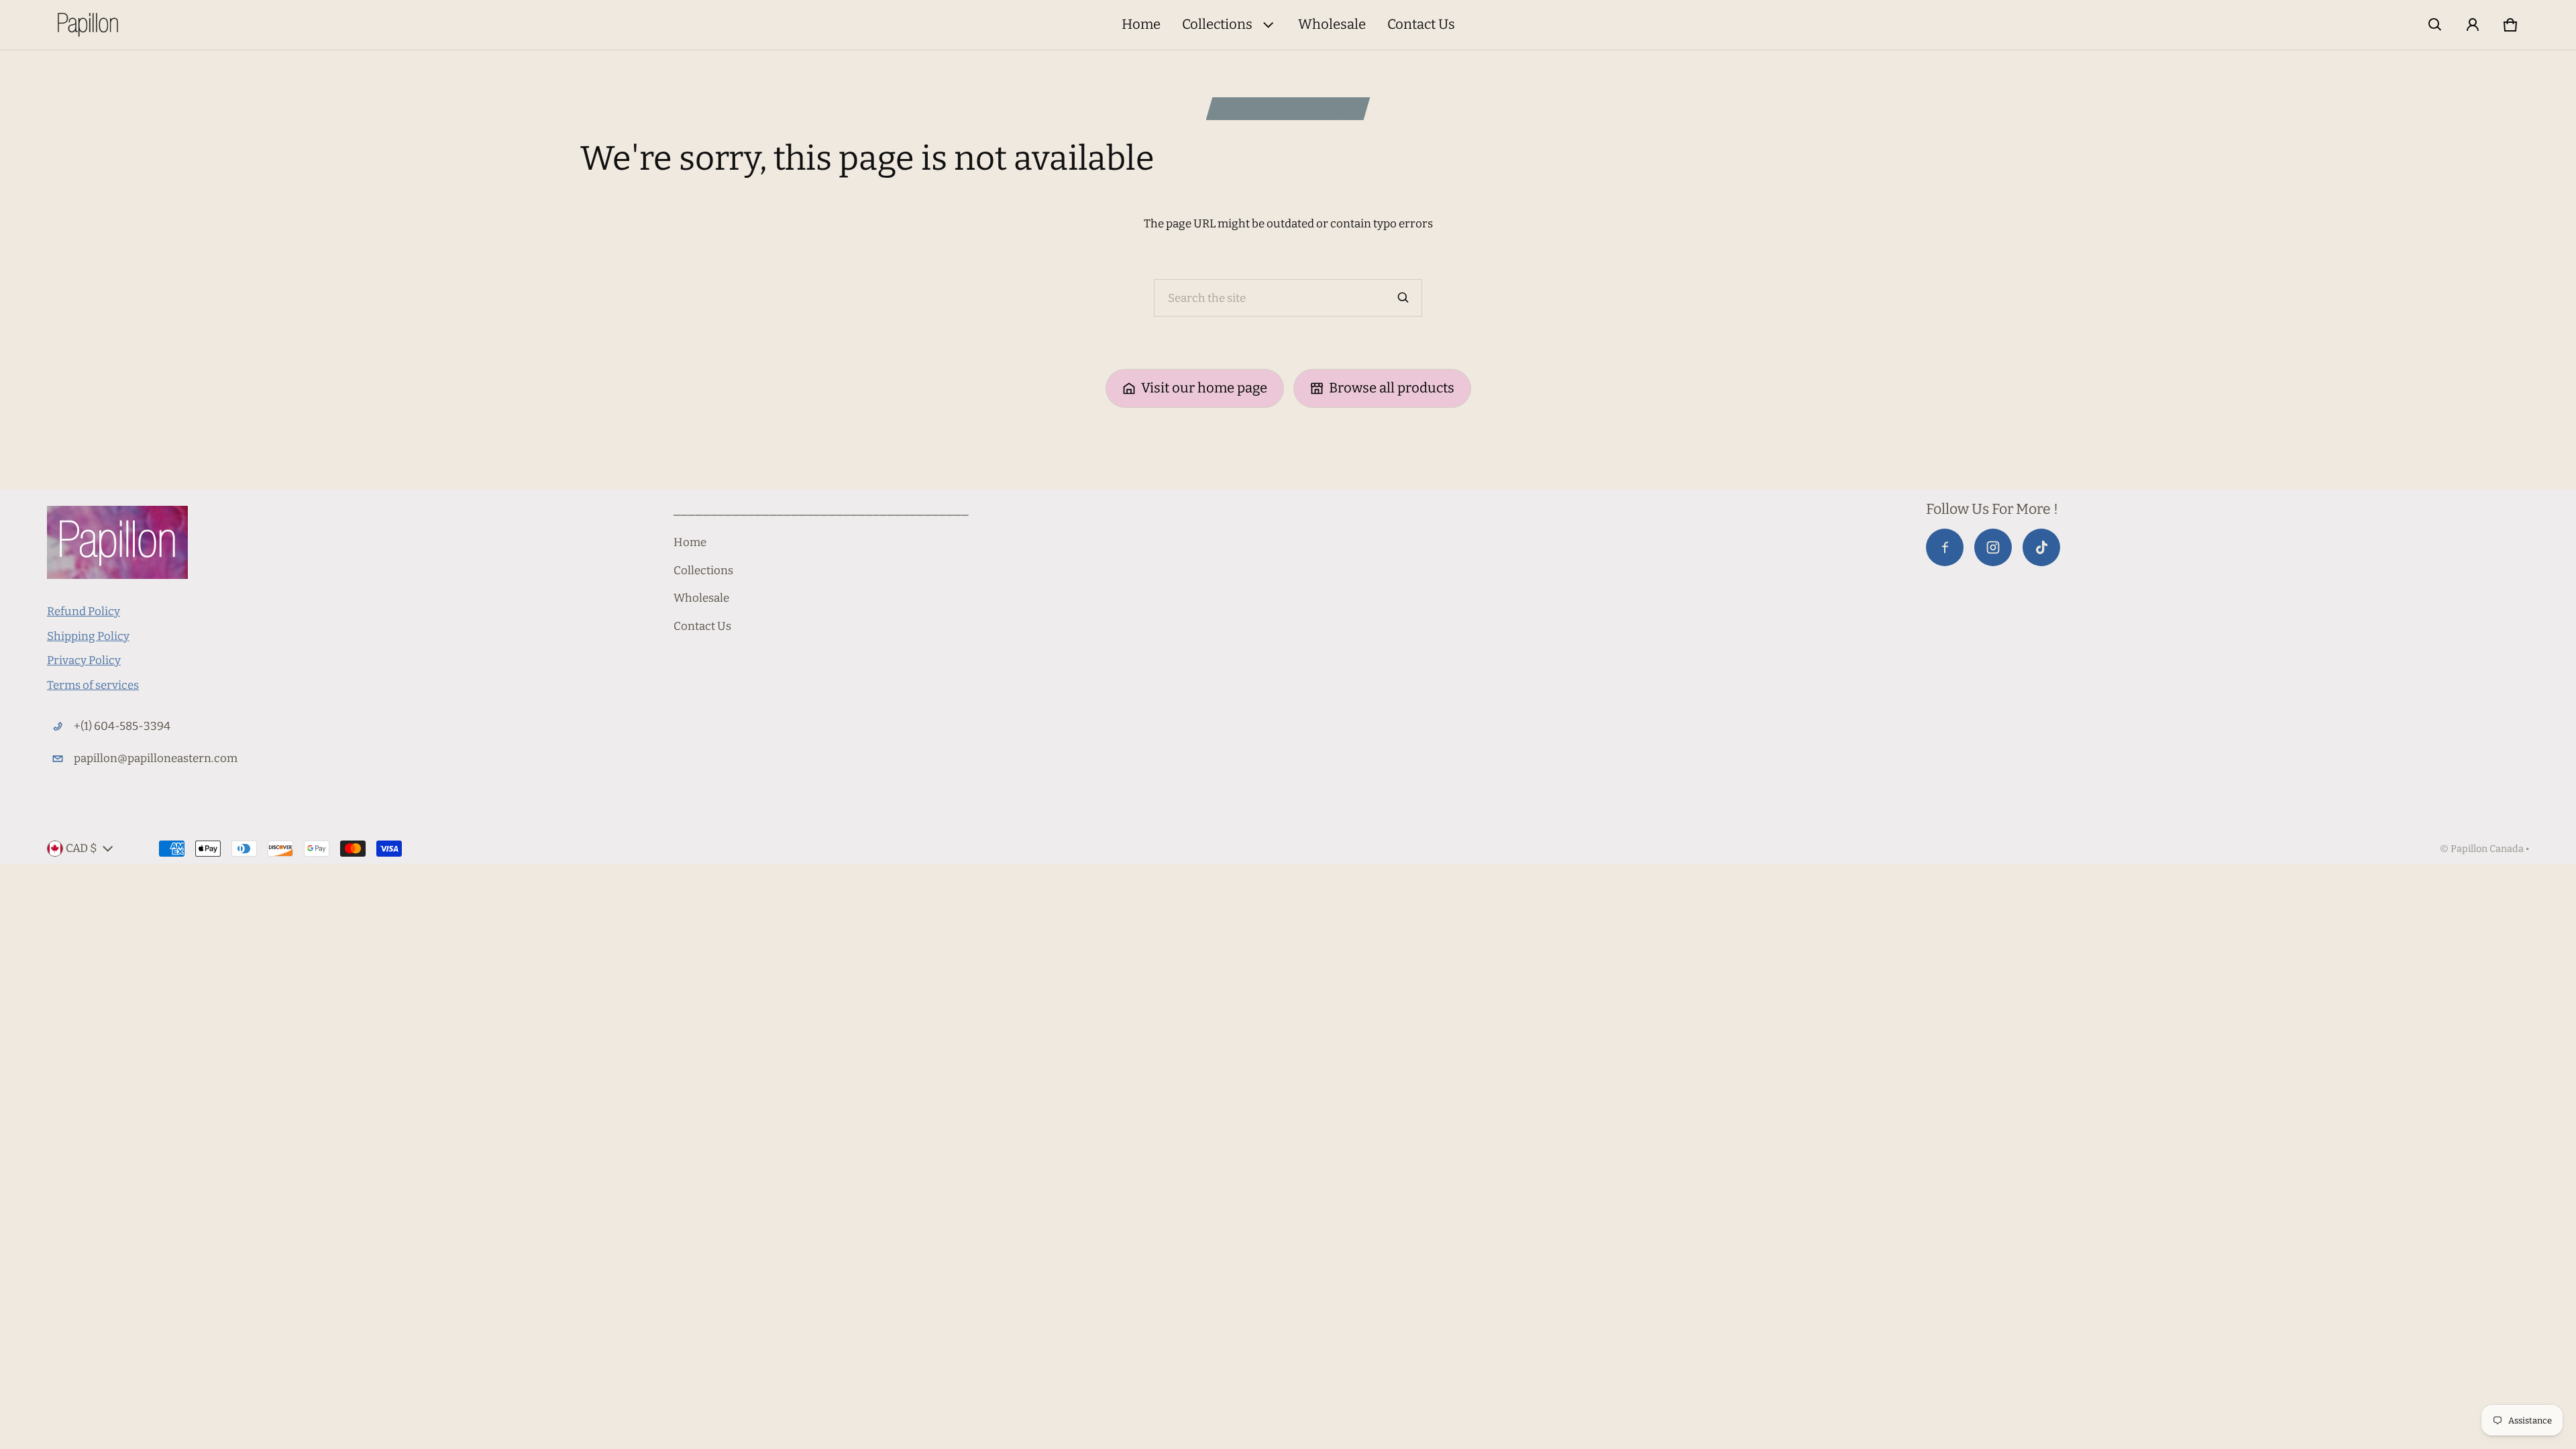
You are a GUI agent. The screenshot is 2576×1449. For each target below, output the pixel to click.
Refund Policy (84, 611)
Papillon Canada (2487, 849)
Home (1141, 24)
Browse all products (1392, 388)
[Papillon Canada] (88, 25)
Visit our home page (1204, 388)
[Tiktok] (2041, 547)
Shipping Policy (88, 636)
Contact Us (1421, 24)
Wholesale (1332, 24)
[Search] (1403, 298)
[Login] (2473, 25)
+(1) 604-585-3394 (122, 726)
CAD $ (82, 848)
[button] (2435, 25)
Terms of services (93, 685)
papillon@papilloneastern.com (156, 758)
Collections (1217, 24)
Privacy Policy (84, 660)
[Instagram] (1993, 547)
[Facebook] (1945, 547)
